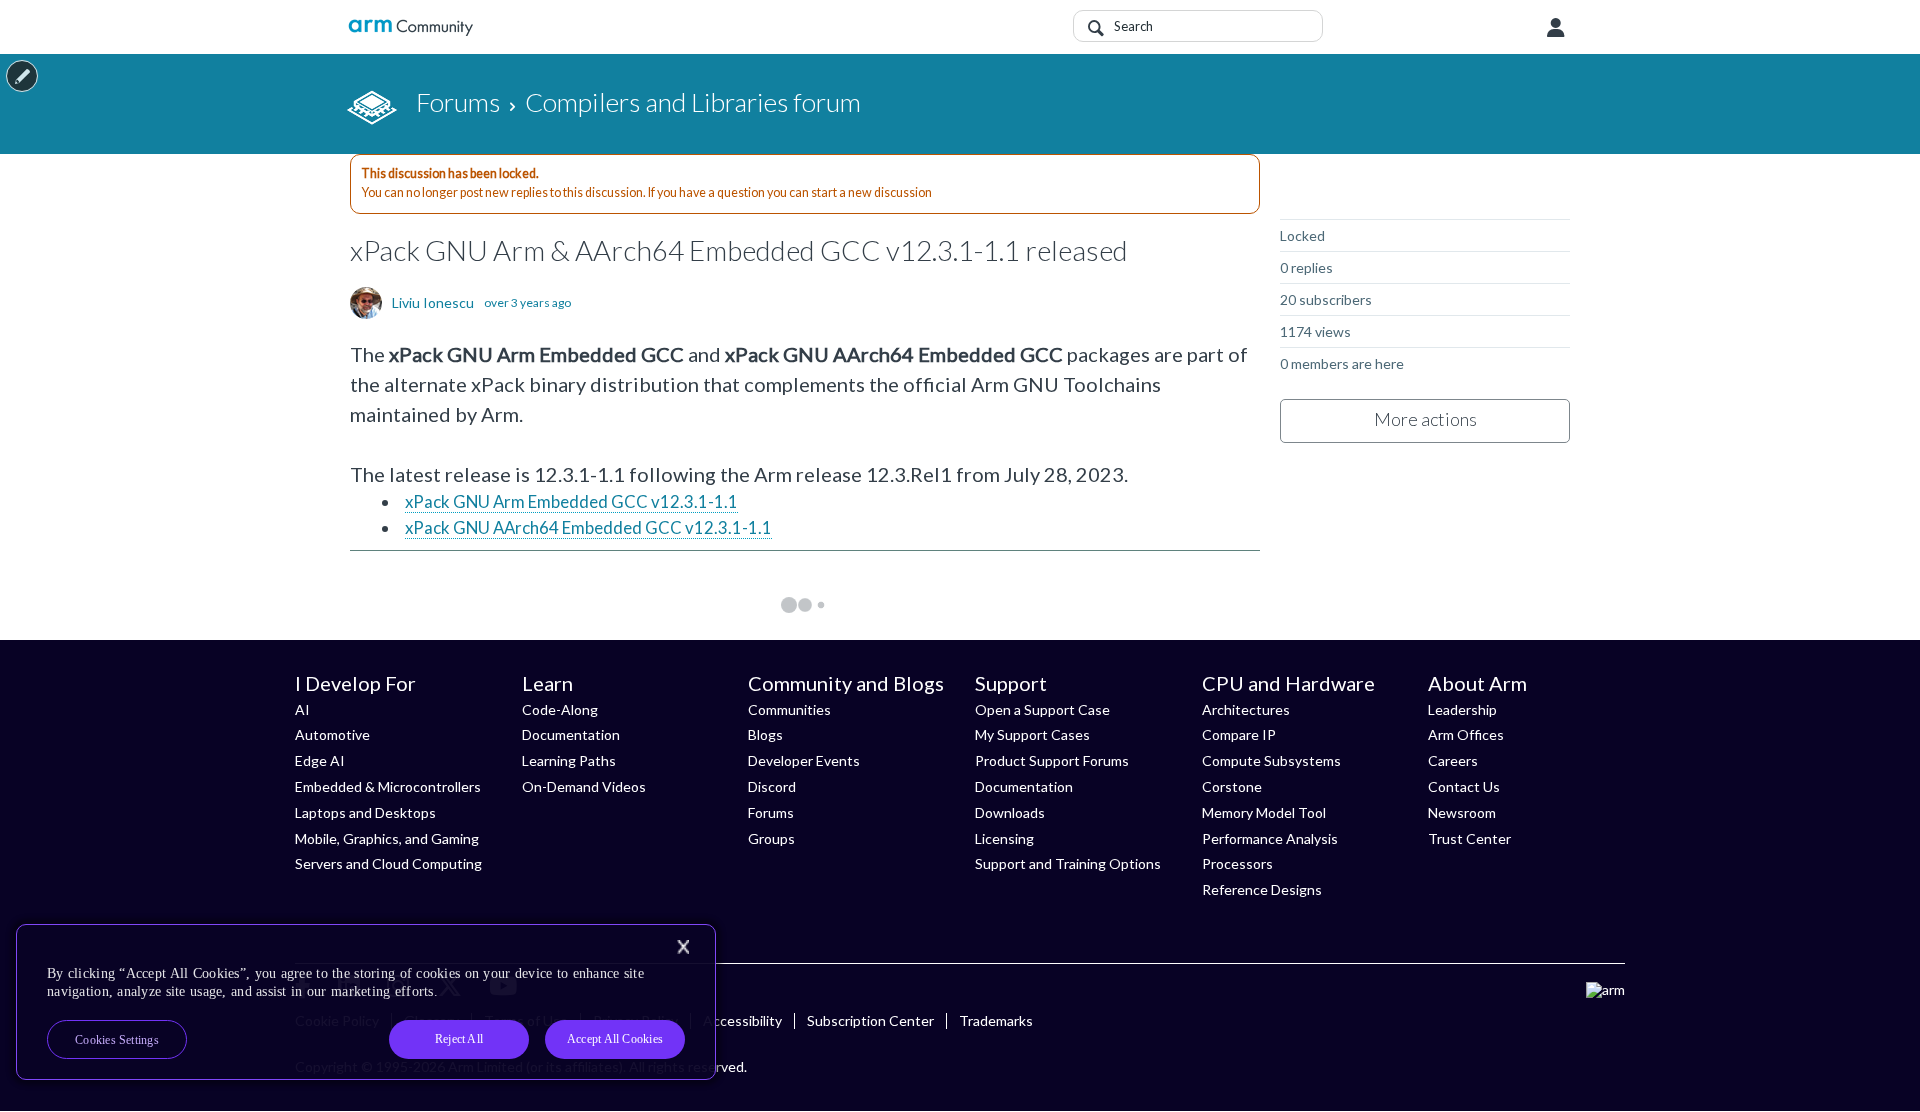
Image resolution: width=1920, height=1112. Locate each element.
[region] (366, 1002)
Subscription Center (870, 1020)
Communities (789, 709)
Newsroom (1462, 812)
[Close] (683, 947)
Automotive (332, 734)
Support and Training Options (1068, 863)
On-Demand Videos (584, 786)
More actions (1425, 419)
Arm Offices (1466, 734)
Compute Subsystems (1271, 760)
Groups (771, 838)
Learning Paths (569, 760)
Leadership (1462, 709)
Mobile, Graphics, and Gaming (387, 838)
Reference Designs (1262, 889)
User (1556, 28)
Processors (1237, 863)
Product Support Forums (1052, 760)
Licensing (1004, 838)
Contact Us (1464, 786)
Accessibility (742, 1020)
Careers (1453, 760)
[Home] (410, 27)
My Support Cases (1032, 734)
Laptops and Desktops (365, 812)
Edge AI (320, 760)
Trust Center (1469, 838)
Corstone (1232, 786)
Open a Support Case (1042, 709)
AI (302, 709)
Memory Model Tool (1264, 812)
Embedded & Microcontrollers (388, 786)
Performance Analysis (1270, 838)
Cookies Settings (117, 1040)
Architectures (1246, 709)
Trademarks (996, 1020)
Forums (771, 812)
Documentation (571, 734)
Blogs (765, 734)
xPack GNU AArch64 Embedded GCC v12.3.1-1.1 (588, 527)
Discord (772, 786)
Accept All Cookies (615, 1039)
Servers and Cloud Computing (388, 863)
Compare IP (1239, 734)
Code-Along (560, 709)
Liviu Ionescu (433, 303)
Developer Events (804, 760)
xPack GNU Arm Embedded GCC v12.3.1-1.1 (571, 501)
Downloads (1010, 812)
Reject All (459, 1039)
